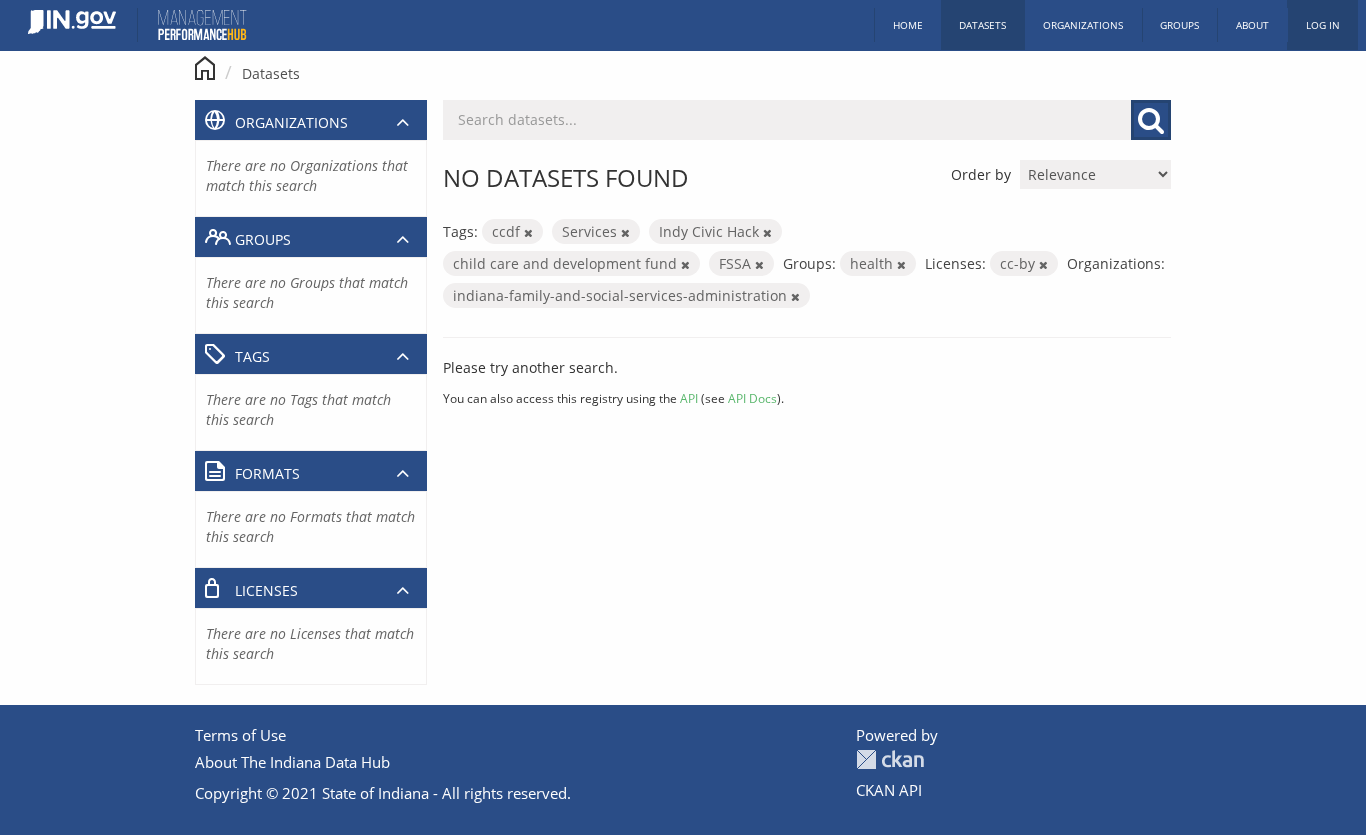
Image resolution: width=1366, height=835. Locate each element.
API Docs (752, 398)
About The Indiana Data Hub (292, 762)
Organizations (1083, 25)
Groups (1179, 25)
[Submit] (1151, 120)
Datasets (982, 25)
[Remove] (528, 232)
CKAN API (889, 790)
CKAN (890, 759)
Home (908, 25)
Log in (1323, 25)
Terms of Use (240, 735)
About (1252, 25)
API (689, 398)
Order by (981, 174)
